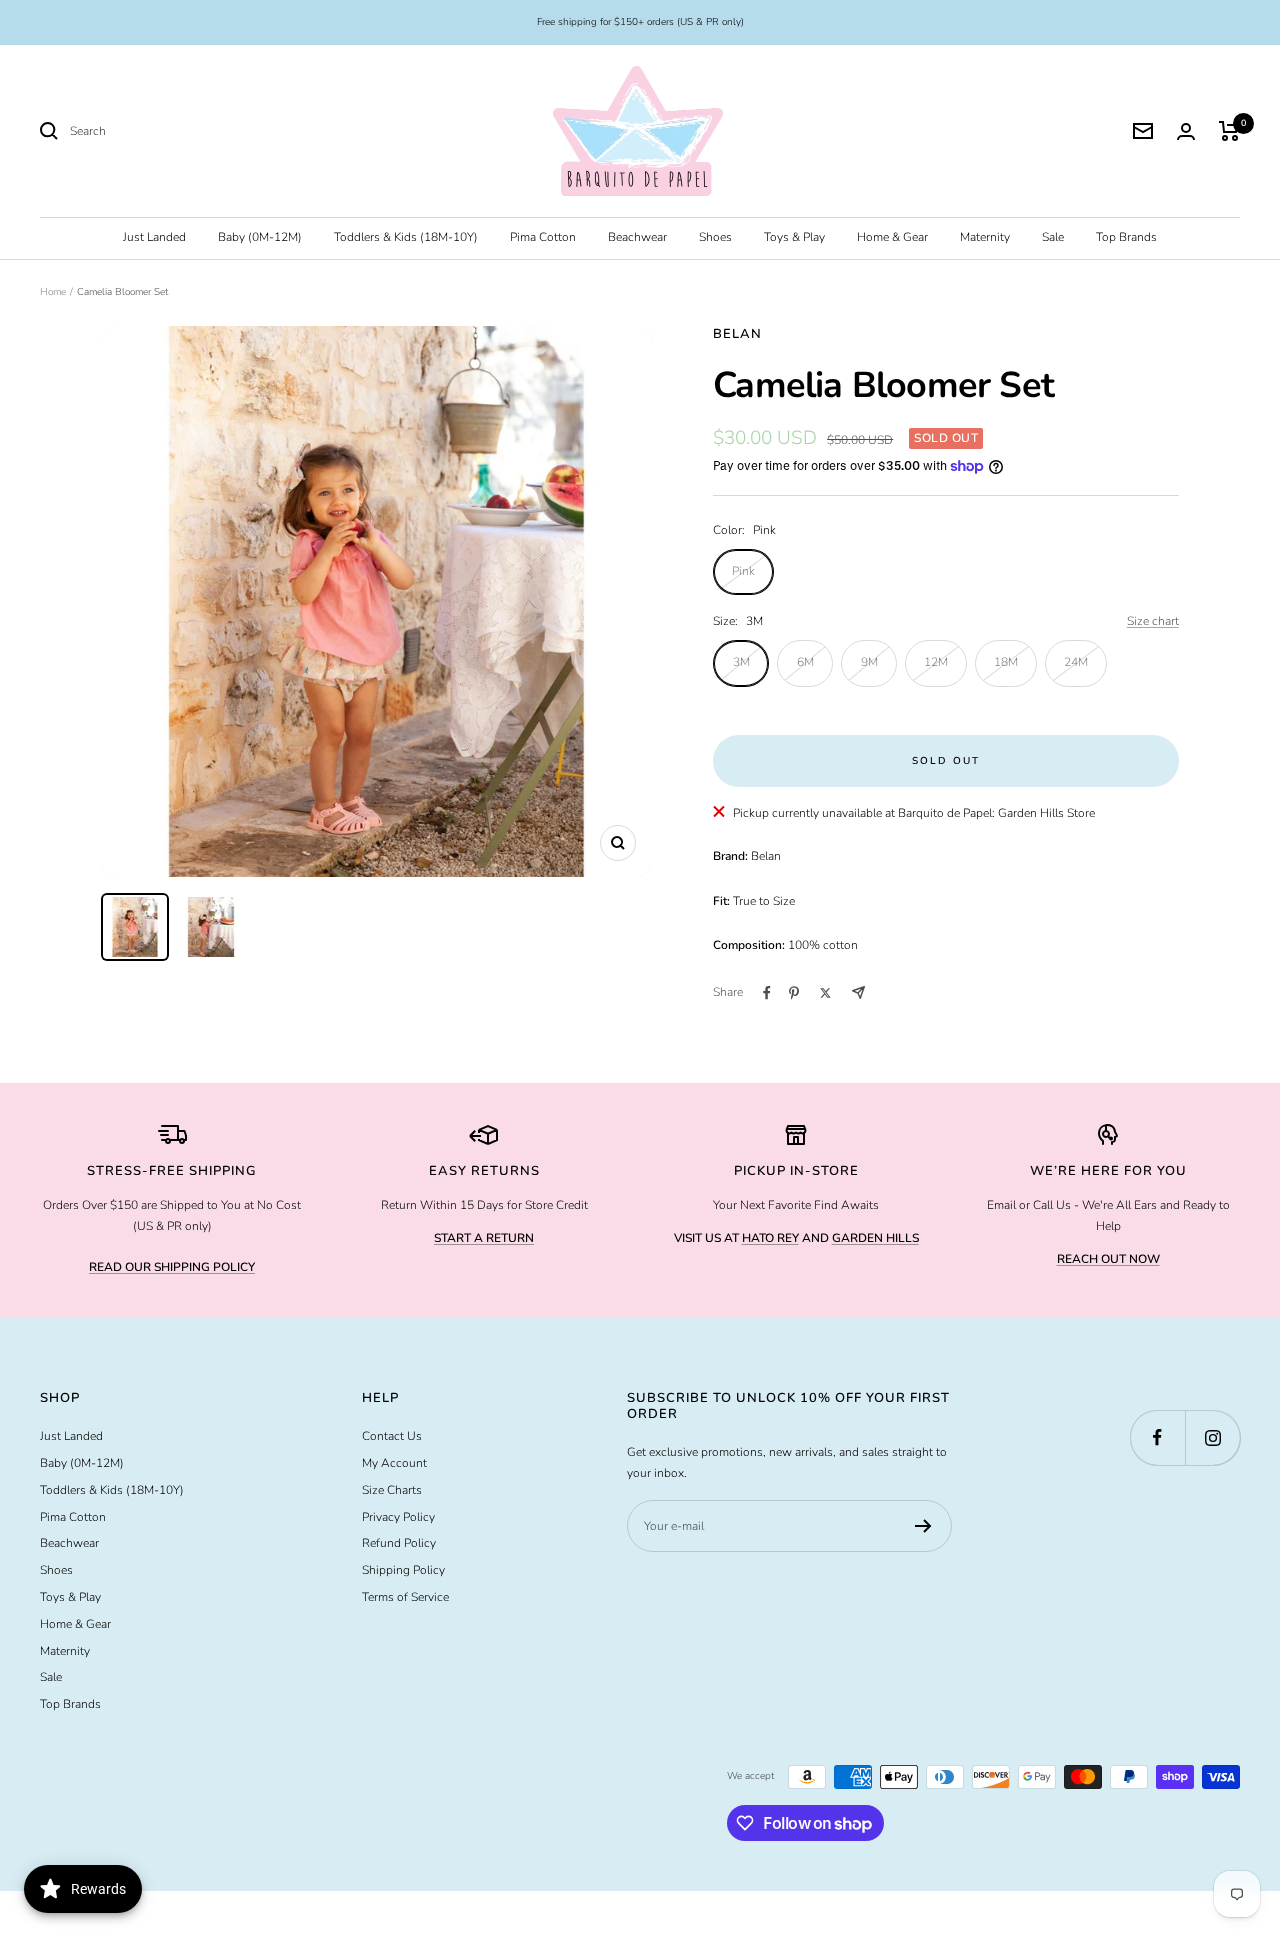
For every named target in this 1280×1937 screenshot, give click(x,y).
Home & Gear (892, 237)
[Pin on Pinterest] (794, 993)
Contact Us (392, 1436)
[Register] (923, 1526)
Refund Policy (399, 1543)
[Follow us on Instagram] (1212, 1437)
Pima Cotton (543, 237)
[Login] (1186, 131)
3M (741, 662)
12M (936, 662)
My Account (394, 1463)
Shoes (715, 237)
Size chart (1153, 621)
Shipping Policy (403, 1570)
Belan (737, 334)
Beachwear (637, 237)
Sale (1053, 237)
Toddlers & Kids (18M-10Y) (406, 237)
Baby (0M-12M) (260, 237)
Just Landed (154, 237)
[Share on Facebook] (767, 993)
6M (805, 662)
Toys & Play (794, 237)
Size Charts (392, 1490)
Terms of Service (405, 1597)
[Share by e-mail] (858, 992)
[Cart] (1229, 131)
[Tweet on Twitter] (825, 993)
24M (1076, 662)
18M (1006, 662)
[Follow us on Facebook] (1157, 1437)
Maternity (985, 237)
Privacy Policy (398, 1517)
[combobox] (220, 131)
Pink (743, 571)
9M (869, 662)
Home (53, 292)
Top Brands (1126, 237)
